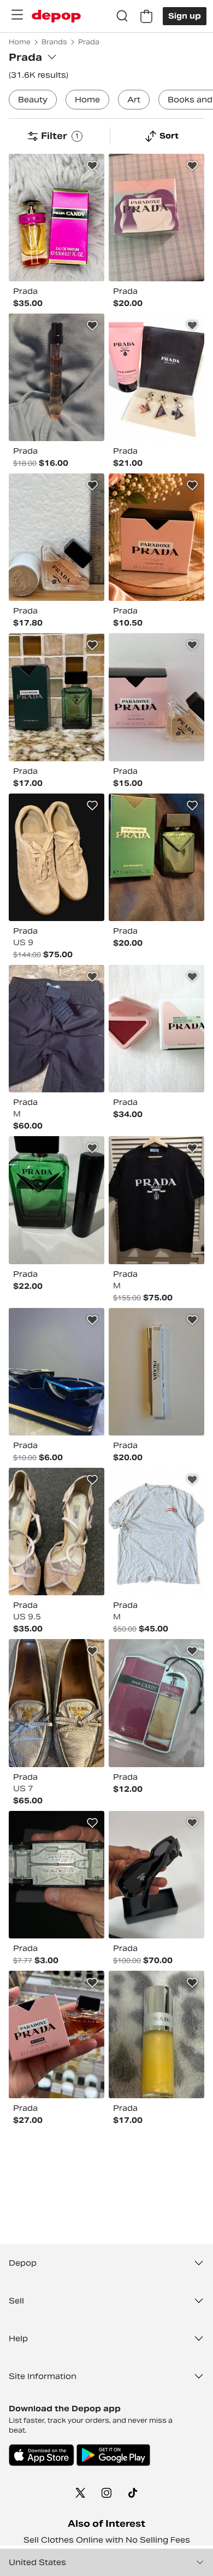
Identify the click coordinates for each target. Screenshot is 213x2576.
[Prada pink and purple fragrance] (57, 218)
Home (87, 100)
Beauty (33, 100)
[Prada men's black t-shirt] (156, 1200)
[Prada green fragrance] (57, 697)
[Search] (122, 16)
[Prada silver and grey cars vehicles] (57, 1875)
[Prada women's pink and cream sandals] (57, 1532)
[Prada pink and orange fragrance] (57, 2034)
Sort (169, 136)
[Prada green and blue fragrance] (156, 857)
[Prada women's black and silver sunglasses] (156, 1875)
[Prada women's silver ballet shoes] (57, 1703)
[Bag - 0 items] (146, 16)
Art (134, 100)
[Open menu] (17, 15)
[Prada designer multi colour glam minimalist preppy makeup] (156, 1029)
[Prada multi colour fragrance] (156, 218)
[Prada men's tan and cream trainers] (57, 857)
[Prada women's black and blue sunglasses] (57, 1372)
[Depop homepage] (56, 16)
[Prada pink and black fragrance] (57, 537)
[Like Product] (92, 166)
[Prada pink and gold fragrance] (156, 537)
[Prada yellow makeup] (156, 2034)
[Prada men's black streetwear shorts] (57, 1029)
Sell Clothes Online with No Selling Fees (107, 2540)
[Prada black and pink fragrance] (57, 377)
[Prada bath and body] (156, 377)
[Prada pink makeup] (156, 1372)
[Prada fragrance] (156, 697)
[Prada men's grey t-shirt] (156, 1532)
